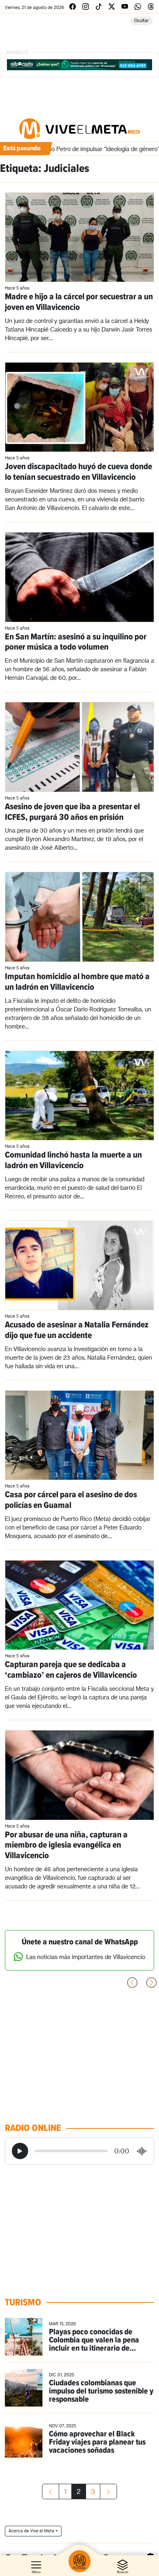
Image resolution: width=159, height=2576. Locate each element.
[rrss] (73, 6)
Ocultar (141, 20)
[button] (151, 1983)
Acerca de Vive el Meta (31, 2531)
